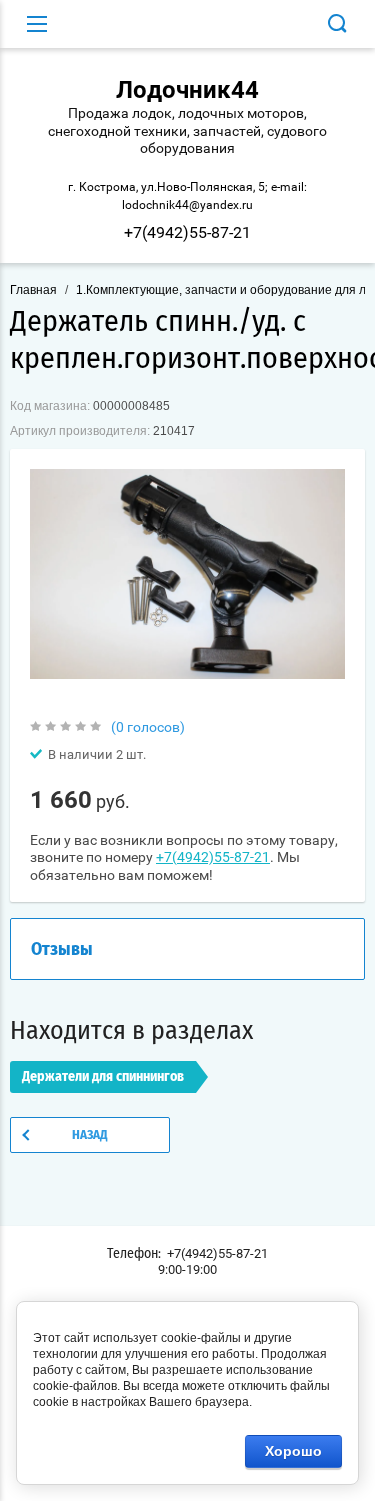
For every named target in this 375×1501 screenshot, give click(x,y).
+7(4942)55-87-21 (187, 232)
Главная (33, 290)
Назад (90, 1135)
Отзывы (62, 950)
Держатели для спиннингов (103, 1077)
